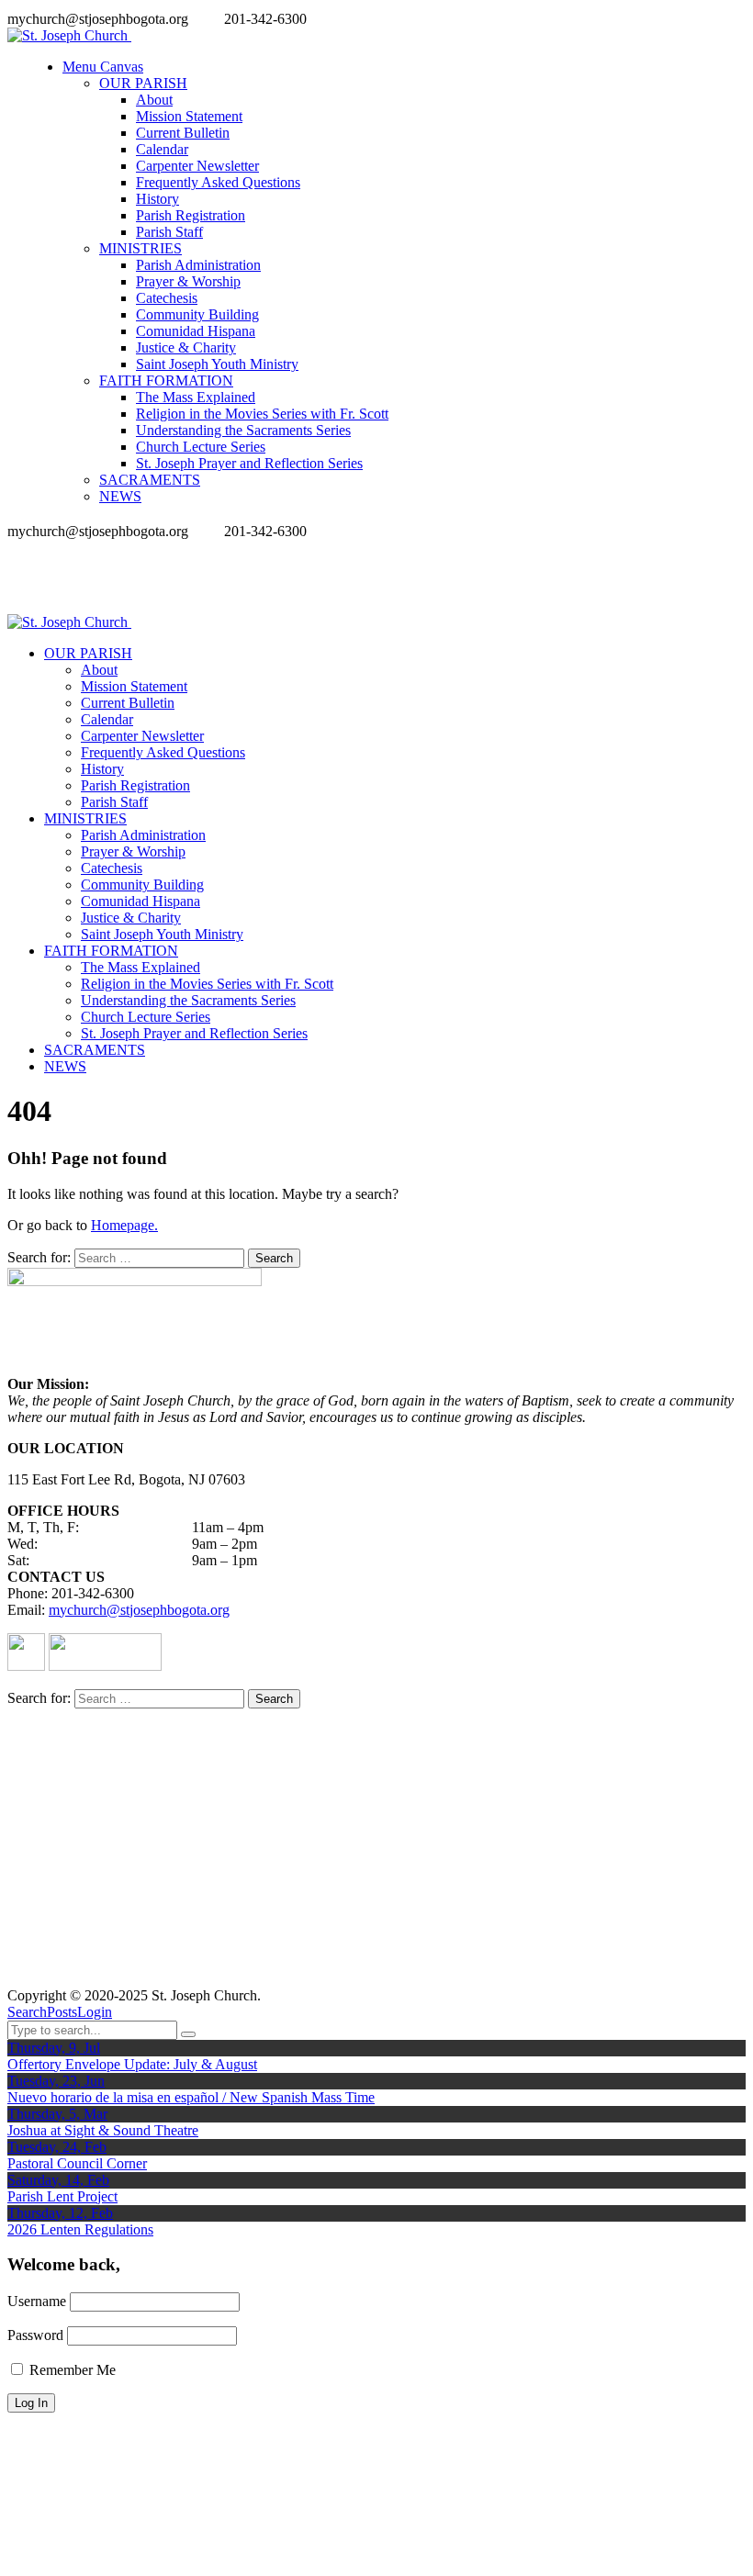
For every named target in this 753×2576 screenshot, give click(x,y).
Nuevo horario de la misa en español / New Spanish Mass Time (191, 2097)
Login (95, 2012)
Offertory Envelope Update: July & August (132, 2064)
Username (37, 2301)
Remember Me (71, 2370)
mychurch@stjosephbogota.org (139, 1610)
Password (35, 2335)
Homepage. (124, 1225)
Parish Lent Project (62, 2196)
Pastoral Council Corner (77, 2163)
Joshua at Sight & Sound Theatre (103, 2130)
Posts (62, 2012)
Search (27, 2012)
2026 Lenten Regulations (80, 2229)
